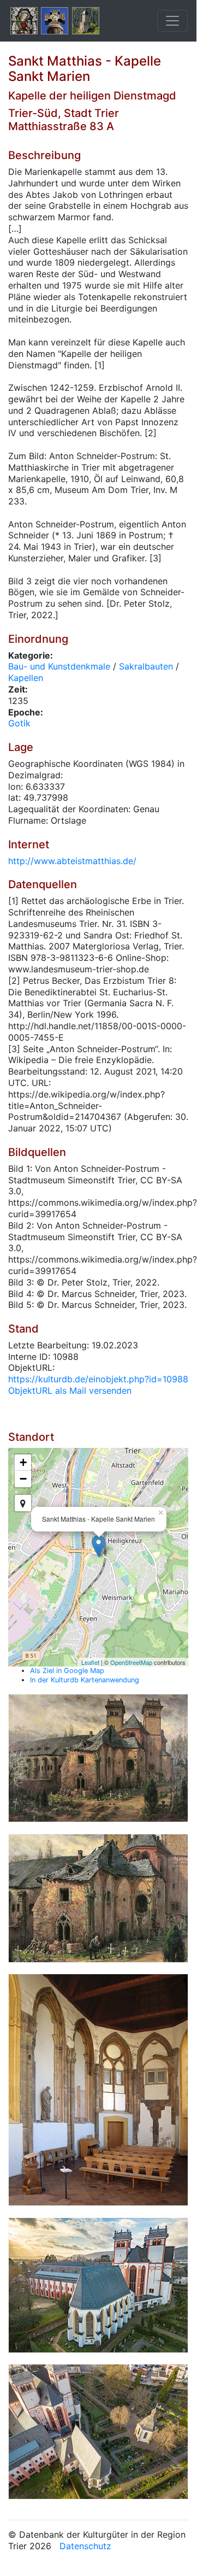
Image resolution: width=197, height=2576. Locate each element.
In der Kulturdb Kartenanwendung (85, 1680)
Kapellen (26, 678)
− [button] (23, 1479)
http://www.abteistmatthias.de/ (72, 861)
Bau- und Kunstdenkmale (59, 666)
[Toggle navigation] (172, 21)
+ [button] (23, 1462)
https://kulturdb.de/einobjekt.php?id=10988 (98, 1379)
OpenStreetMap (131, 1662)
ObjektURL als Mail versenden (70, 1390)
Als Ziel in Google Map (67, 1671)
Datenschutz (85, 2546)
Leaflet (90, 1662)
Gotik (19, 723)
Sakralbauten (146, 666)
